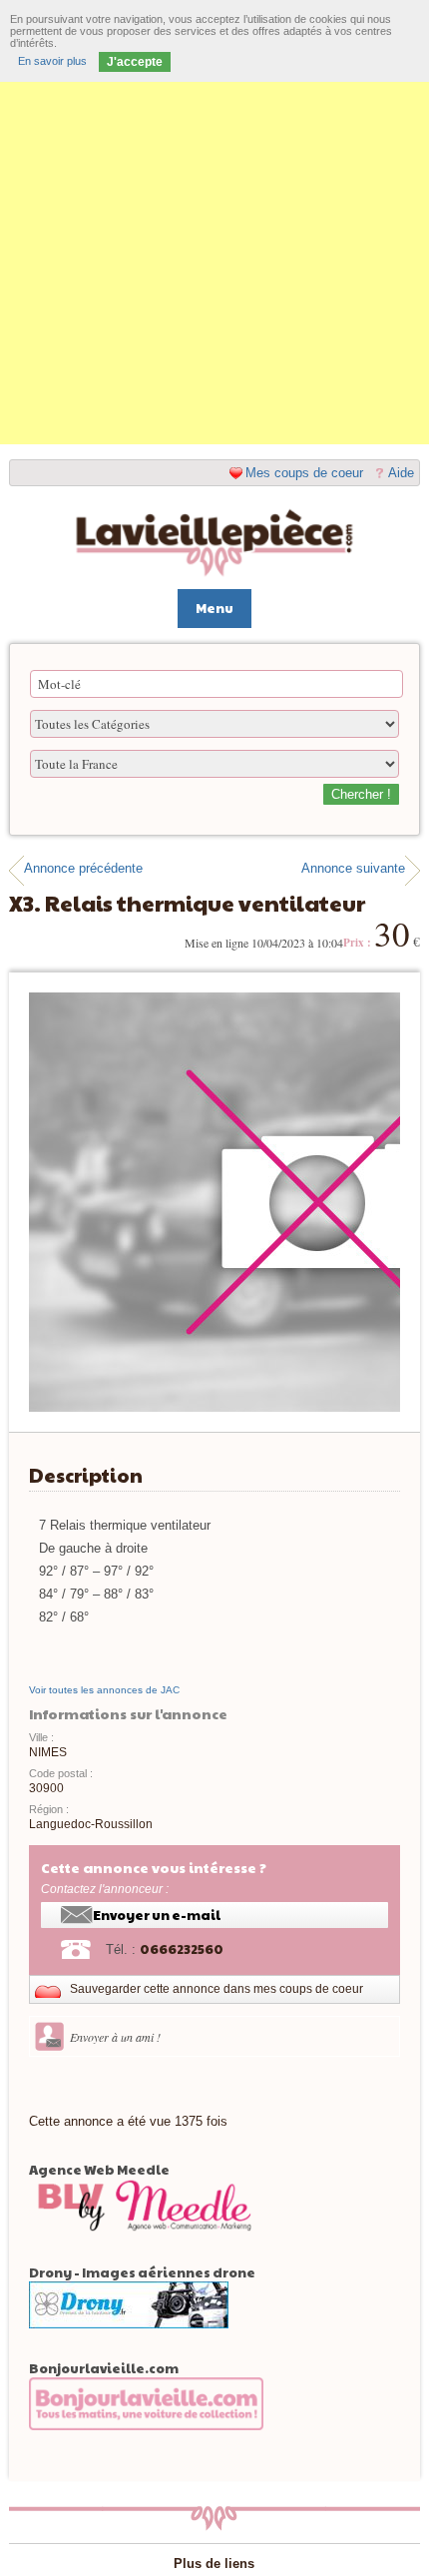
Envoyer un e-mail (157, 1915)
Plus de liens (214, 2564)
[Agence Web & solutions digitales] (146, 2256)
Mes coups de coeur (304, 473)
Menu (214, 608)
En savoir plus (52, 61)
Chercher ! (361, 794)
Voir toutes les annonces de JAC (104, 1690)
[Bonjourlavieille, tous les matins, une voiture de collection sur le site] (146, 2454)
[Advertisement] (214, 230)
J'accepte (135, 62)
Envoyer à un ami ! (115, 2037)
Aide (401, 473)
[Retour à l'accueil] (215, 544)
